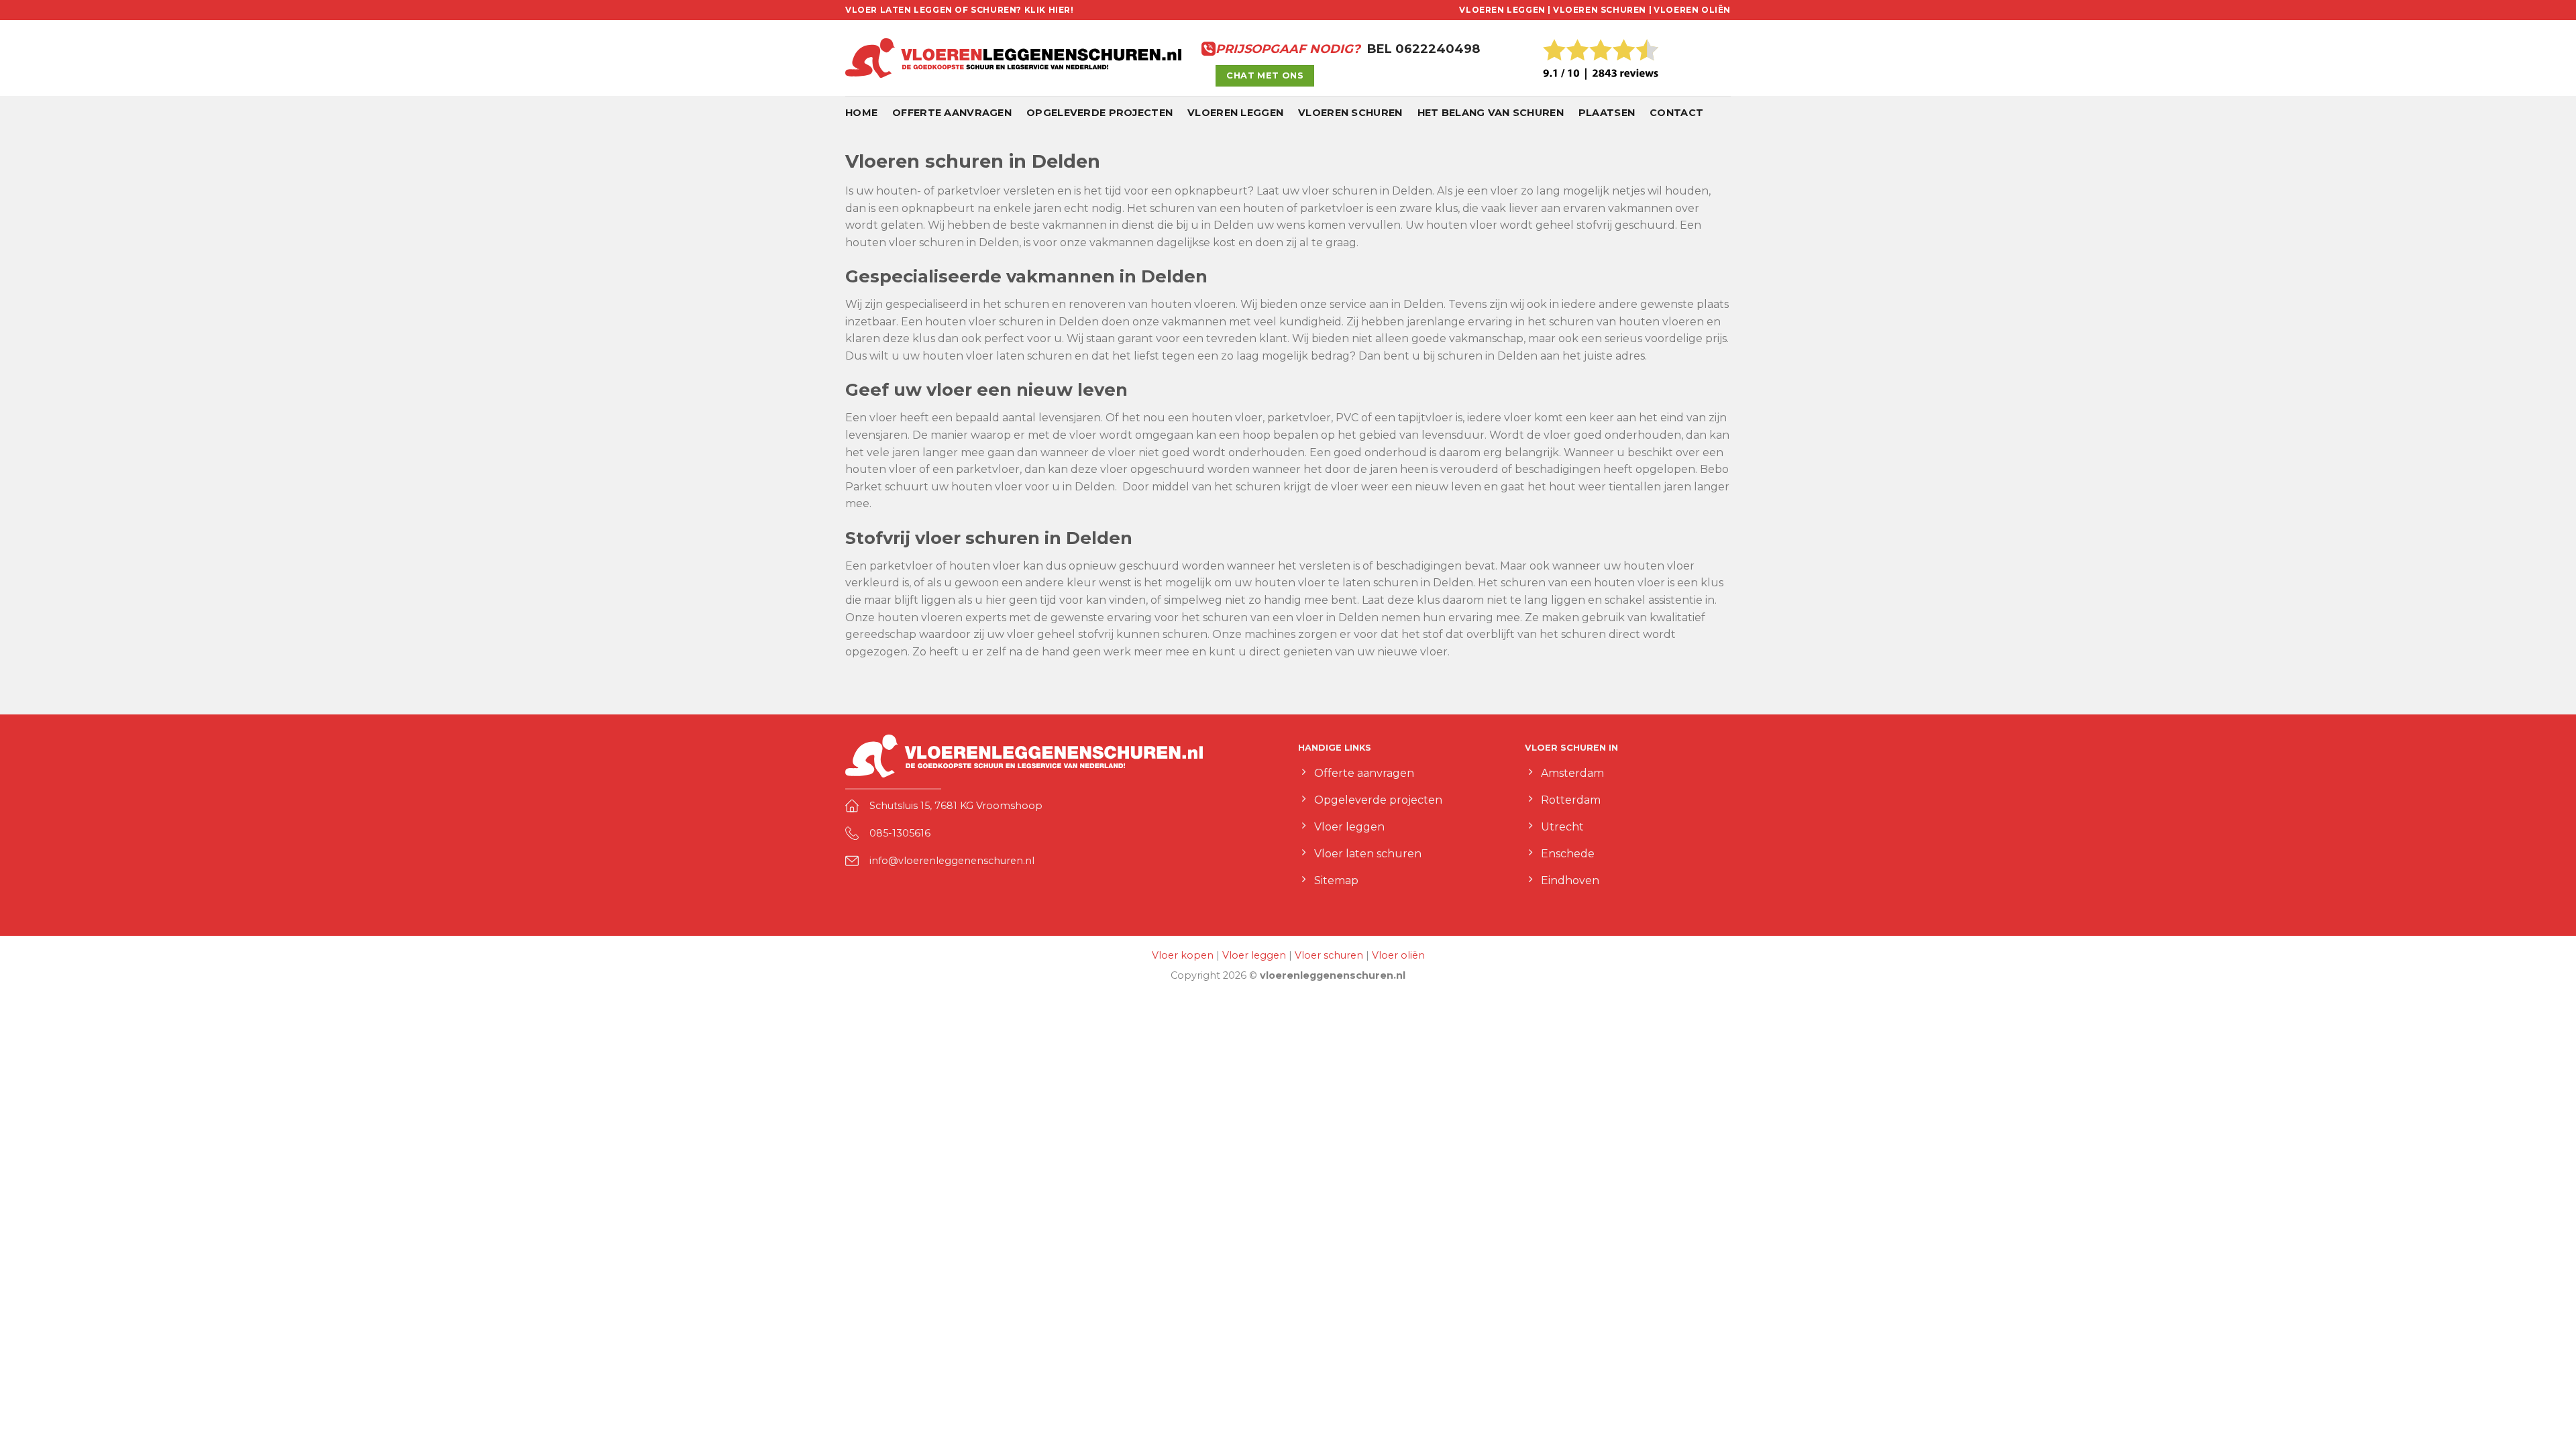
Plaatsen (1607, 113)
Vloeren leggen (1235, 113)
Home (861, 113)
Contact (1676, 113)
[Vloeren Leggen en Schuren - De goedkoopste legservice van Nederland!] (1013, 58)
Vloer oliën (1398, 955)
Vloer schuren (1329, 955)
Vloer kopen (1183, 955)
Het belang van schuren (1491, 113)
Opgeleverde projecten (1099, 113)
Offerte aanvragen (952, 113)
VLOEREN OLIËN (1692, 10)
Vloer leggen (1254, 955)
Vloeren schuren (1350, 113)
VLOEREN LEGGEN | (1505, 10)
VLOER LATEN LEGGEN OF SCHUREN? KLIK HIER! (960, 10)
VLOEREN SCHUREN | (1602, 10)
